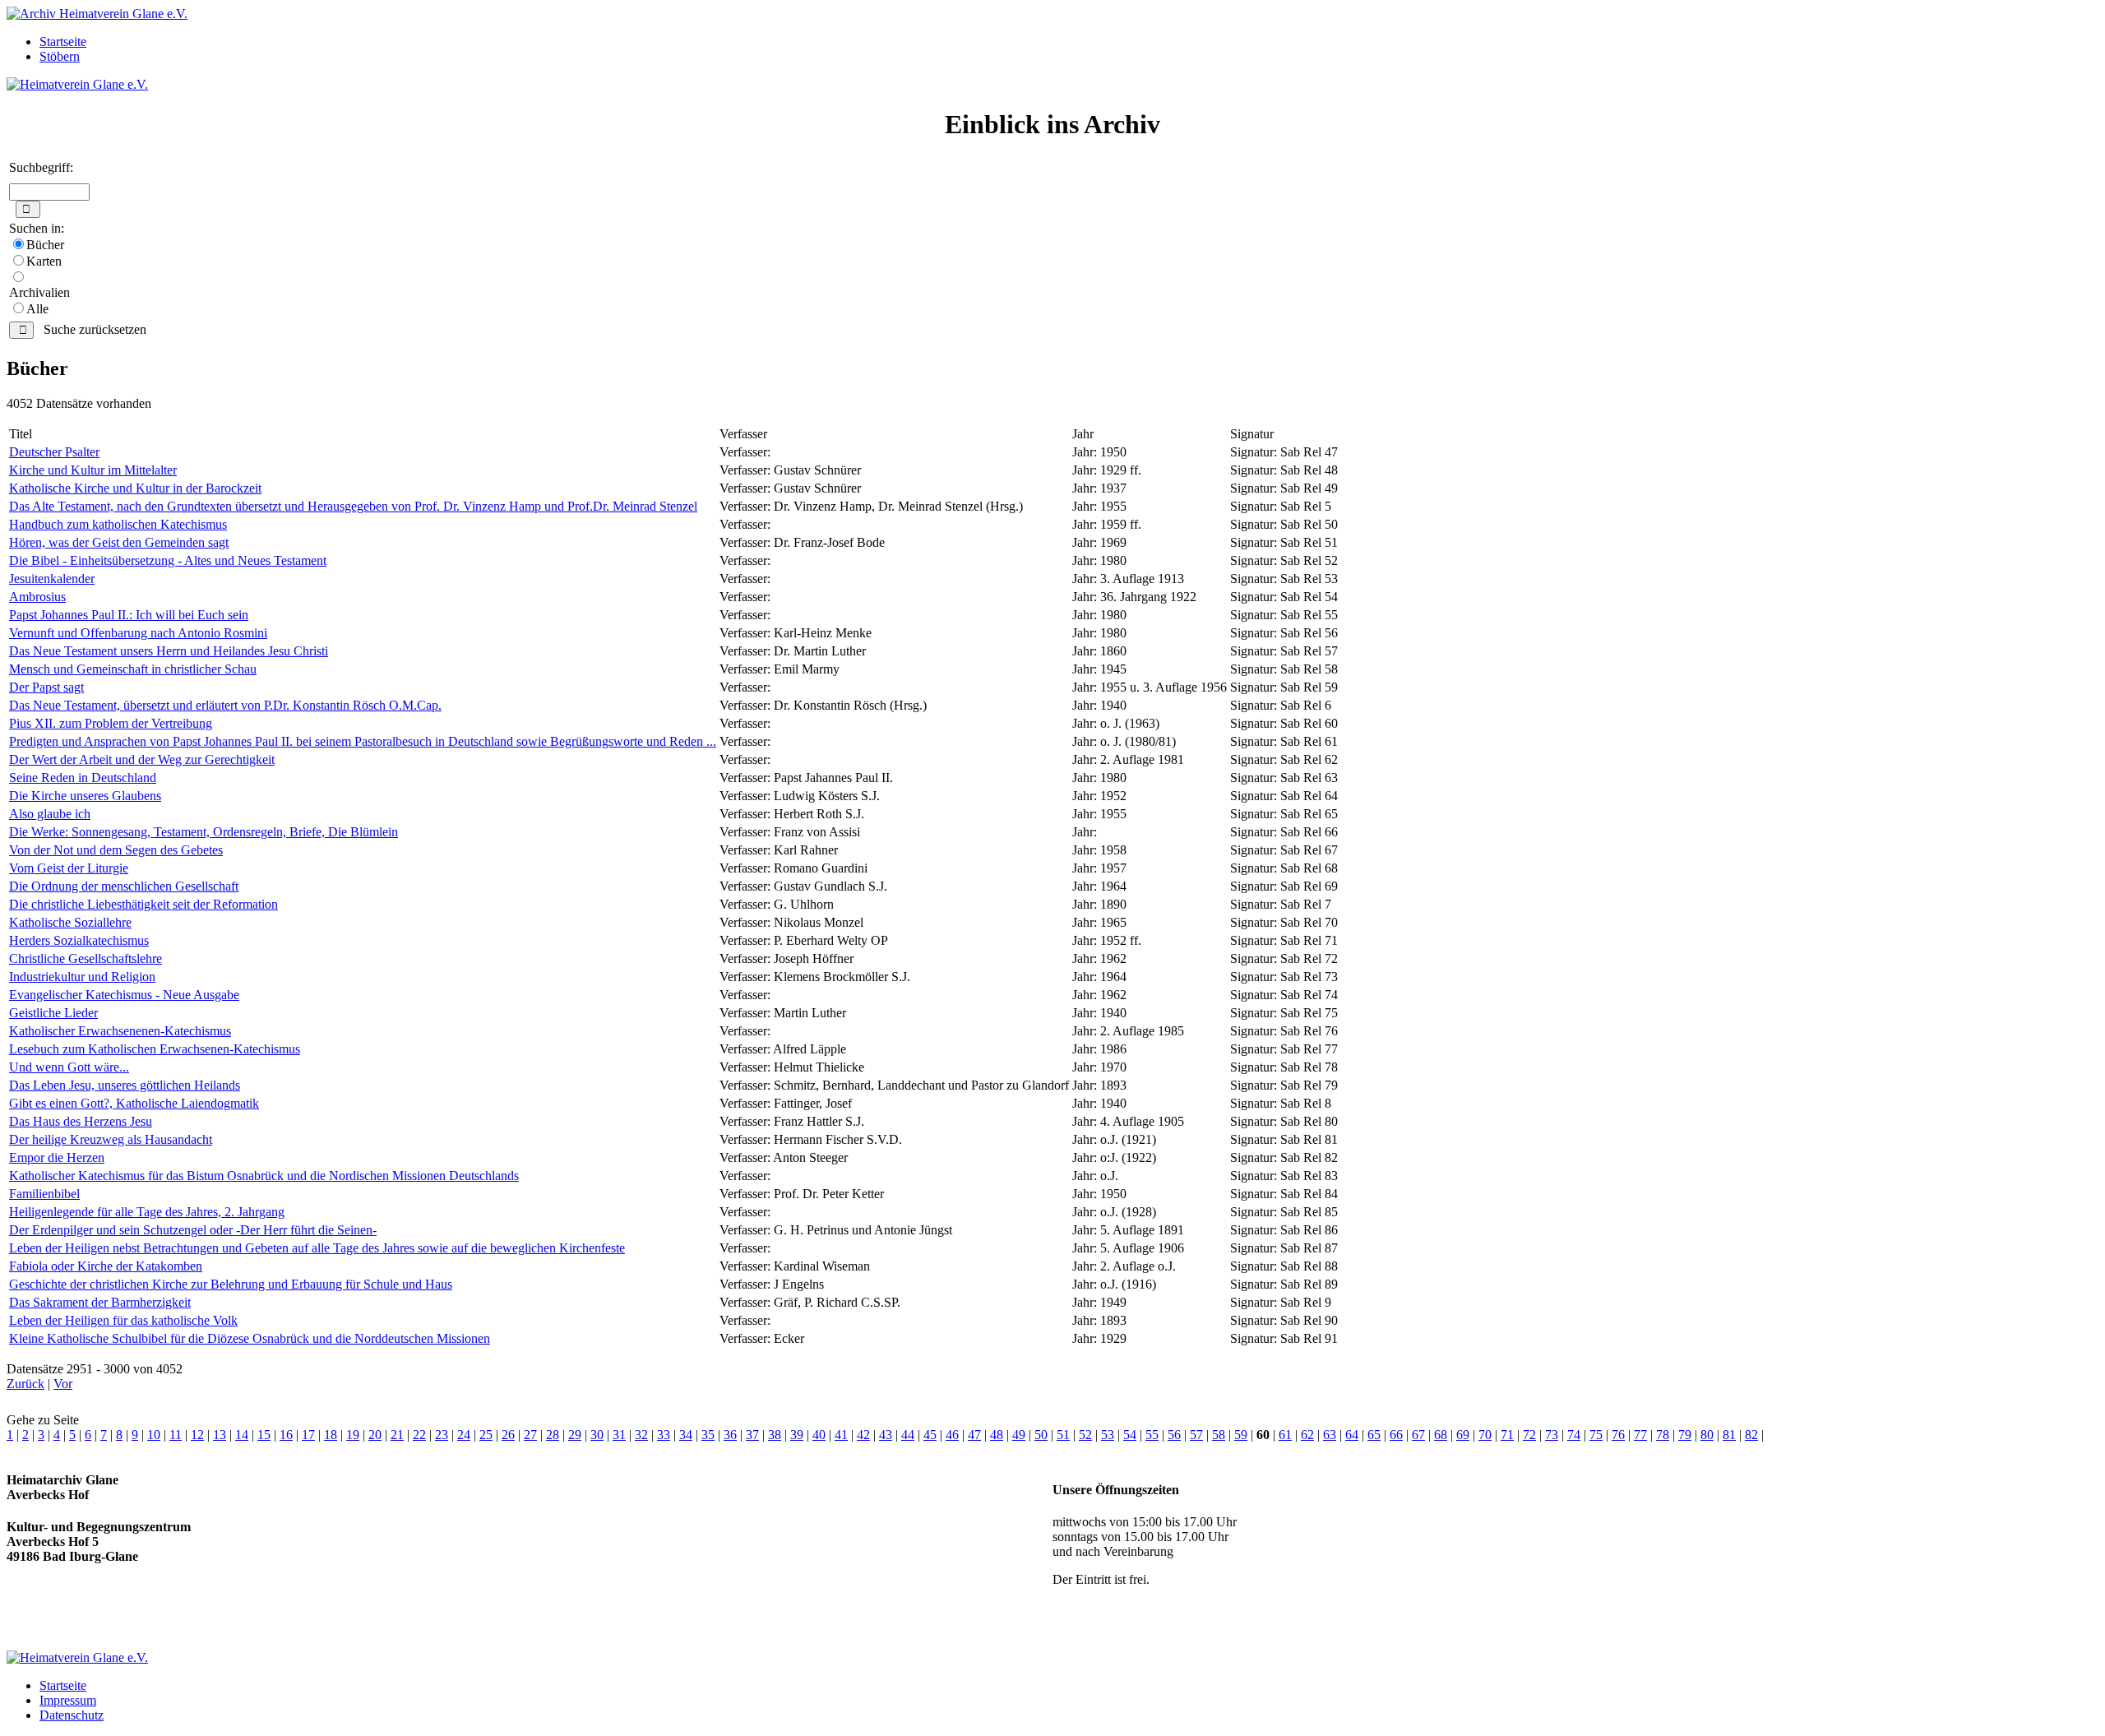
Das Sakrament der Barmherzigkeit (100, 1302)
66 (1396, 1435)
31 (619, 1435)
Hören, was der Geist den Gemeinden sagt (119, 542)
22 (419, 1435)
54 (1130, 1435)
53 (1108, 1435)
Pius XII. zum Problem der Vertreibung (111, 723)
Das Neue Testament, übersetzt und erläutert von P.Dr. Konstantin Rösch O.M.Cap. (225, 705)
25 (486, 1435)
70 (1485, 1435)
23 (442, 1435)
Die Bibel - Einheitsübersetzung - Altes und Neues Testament (168, 560)
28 (553, 1435)
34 (686, 1435)
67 (1418, 1435)
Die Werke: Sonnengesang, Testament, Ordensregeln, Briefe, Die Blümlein (204, 832)
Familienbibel (44, 1194)
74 (1574, 1435)
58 (1219, 1435)
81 (1729, 1435)
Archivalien (39, 292)
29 (575, 1435)
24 (464, 1435)
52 (1085, 1435)
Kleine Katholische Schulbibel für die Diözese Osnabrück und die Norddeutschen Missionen (250, 1338)
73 (1552, 1435)
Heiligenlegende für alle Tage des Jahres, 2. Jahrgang (147, 1212)
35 (708, 1435)
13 (220, 1435)
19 (353, 1435)
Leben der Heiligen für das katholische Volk (123, 1320)
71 (1507, 1435)
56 (1174, 1435)
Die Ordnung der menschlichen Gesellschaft (124, 886)
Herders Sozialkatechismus (79, 940)
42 (863, 1435)
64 (1352, 1435)
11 (176, 1435)
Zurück (25, 1384)
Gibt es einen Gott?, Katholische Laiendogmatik (134, 1103)
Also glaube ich (50, 814)
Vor (63, 1384)
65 (1374, 1435)
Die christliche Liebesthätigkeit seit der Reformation (143, 904)
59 (1241, 1435)
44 (908, 1435)
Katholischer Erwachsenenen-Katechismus (120, 1031)
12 (197, 1435)
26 (508, 1435)
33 (664, 1435)
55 (1152, 1435)
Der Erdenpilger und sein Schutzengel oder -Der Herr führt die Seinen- (193, 1230)
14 (242, 1435)
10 (154, 1435)
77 (1640, 1435)
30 (597, 1435)
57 (1196, 1435)
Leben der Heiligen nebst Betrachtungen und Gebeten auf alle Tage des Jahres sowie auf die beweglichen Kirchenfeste (317, 1248)
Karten (44, 261)
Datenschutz (72, 1715)
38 (775, 1435)
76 (1618, 1435)
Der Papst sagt (46, 687)
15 (264, 1435)
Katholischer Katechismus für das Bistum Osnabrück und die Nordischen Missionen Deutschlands (264, 1176)
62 (1307, 1435)
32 (641, 1435)
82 (1751, 1435)
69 (1463, 1435)
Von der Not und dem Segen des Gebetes (116, 850)
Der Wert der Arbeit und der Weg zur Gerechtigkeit (142, 759)
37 (752, 1435)
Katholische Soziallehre (70, 922)
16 (286, 1435)
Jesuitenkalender (52, 579)
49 (1019, 1435)
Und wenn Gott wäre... (69, 1067)
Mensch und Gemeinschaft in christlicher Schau (133, 669)
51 (1063, 1435)
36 (730, 1435)
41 (841, 1435)
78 (1663, 1435)
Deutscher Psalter (54, 452)
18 (331, 1435)
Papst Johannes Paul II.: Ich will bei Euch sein (129, 615)
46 (952, 1435)
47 (974, 1435)
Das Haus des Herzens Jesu (81, 1121)
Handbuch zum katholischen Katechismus (118, 524)
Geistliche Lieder (53, 1013)
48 (997, 1435)
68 (1441, 1435)
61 (1285, 1435)
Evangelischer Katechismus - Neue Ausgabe (124, 995)
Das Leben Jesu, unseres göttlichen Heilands (125, 1085)
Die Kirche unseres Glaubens (85, 796)
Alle (37, 309)
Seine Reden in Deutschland (83, 778)
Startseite (63, 42)
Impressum (68, 1700)
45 (930, 1435)
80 (1707, 1435)
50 (1041, 1435)
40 (819, 1435)
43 (886, 1435)
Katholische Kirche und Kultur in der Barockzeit (135, 488)
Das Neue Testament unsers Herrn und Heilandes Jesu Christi (169, 651)
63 (1330, 1435)
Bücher (45, 245)
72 (1529, 1435)
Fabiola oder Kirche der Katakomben (106, 1266)
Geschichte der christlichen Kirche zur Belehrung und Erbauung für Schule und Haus (231, 1284)
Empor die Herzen (57, 1157)
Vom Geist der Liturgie (69, 868)
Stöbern (60, 56)
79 (1685, 1435)
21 (397, 1435)
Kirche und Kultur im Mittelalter (93, 470)
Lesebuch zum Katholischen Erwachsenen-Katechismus (155, 1049)
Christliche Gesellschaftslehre (86, 958)
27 (530, 1435)
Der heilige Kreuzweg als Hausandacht (111, 1139)
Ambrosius (37, 597)
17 (308, 1435)
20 (375, 1435)
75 (1596, 1435)
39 (797, 1435)
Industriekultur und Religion (82, 977)
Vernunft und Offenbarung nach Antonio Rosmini (138, 633)
